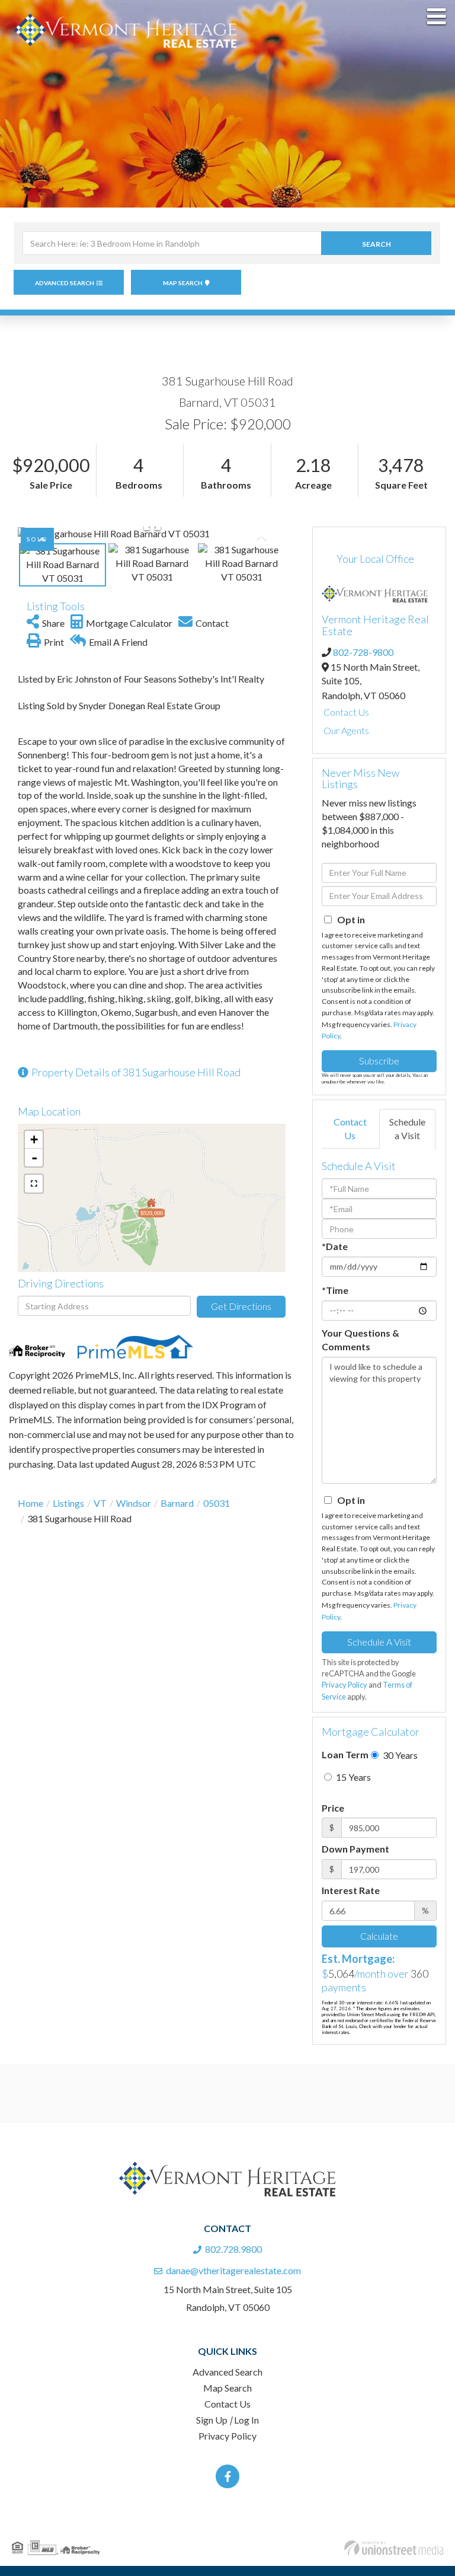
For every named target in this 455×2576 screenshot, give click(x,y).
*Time (335, 1290)
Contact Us (346, 712)
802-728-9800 (363, 652)
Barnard (177, 1503)
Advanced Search (65, 283)
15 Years (353, 1777)
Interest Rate (351, 1890)
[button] (376, 243)
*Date (335, 1246)
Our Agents (346, 730)
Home (31, 1503)
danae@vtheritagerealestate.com (233, 2270)
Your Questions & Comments (361, 1340)
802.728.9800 (233, 2249)
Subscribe (379, 1061)
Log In (246, 2420)
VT (100, 1503)
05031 (217, 1503)
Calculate (379, 1936)
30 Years (399, 1755)
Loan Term (345, 1754)
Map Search (183, 283)
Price (333, 1808)
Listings (68, 1503)
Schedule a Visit (407, 1128)
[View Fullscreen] (34, 1184)
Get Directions (241, 1306)
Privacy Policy (345, 1685)
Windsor (134, 1503)
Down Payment (355, 1849)
